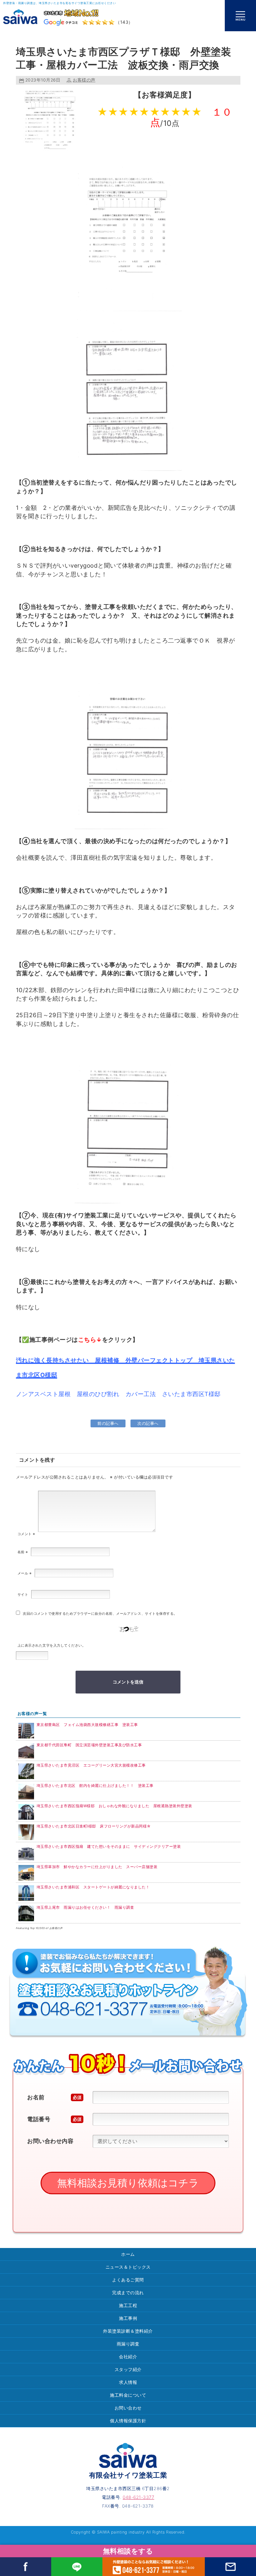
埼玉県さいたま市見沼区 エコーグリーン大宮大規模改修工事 (91, 1765)
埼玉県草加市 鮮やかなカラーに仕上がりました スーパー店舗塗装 (97, 1867)
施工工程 (128, 2305)
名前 (23, 1552)
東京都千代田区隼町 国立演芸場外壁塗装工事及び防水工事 (89, 1745)
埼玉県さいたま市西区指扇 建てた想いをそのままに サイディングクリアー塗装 (111, 1846)
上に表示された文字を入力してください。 (52, 1645)
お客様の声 (84, 80)
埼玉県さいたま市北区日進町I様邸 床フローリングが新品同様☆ (94, 1826)
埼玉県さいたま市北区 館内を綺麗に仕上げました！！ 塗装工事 (97, 1785)
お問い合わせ (128, 2408)
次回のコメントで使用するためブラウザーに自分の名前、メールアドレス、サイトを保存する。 (100, 1614)
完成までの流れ (128, 2293)
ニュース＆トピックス (128, 2267)
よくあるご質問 (128, 2280)
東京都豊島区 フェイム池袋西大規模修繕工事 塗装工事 (87, 1725)
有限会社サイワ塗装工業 (128, 2475)
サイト (23, 1594)
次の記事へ (148, 1423)
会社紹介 (128, 2357)
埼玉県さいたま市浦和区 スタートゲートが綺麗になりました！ (93, 1887)
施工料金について (128, 2395)
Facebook (26, 2567)
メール (25, 1573)
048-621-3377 (154, 2567)
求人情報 (128, 2382)
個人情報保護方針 (128, 2421)
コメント (26, 1534)
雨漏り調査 (128, 2344)
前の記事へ (108, 1423)
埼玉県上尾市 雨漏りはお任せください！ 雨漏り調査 (85, 1907)
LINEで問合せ (77, 2567)
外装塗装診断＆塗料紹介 (128, 2331)
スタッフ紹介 (128, 2369)
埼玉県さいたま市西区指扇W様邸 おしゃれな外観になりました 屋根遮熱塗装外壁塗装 (114, 1806)
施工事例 (128, 2318)
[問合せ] (230, 2567)
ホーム (128, 2254)
